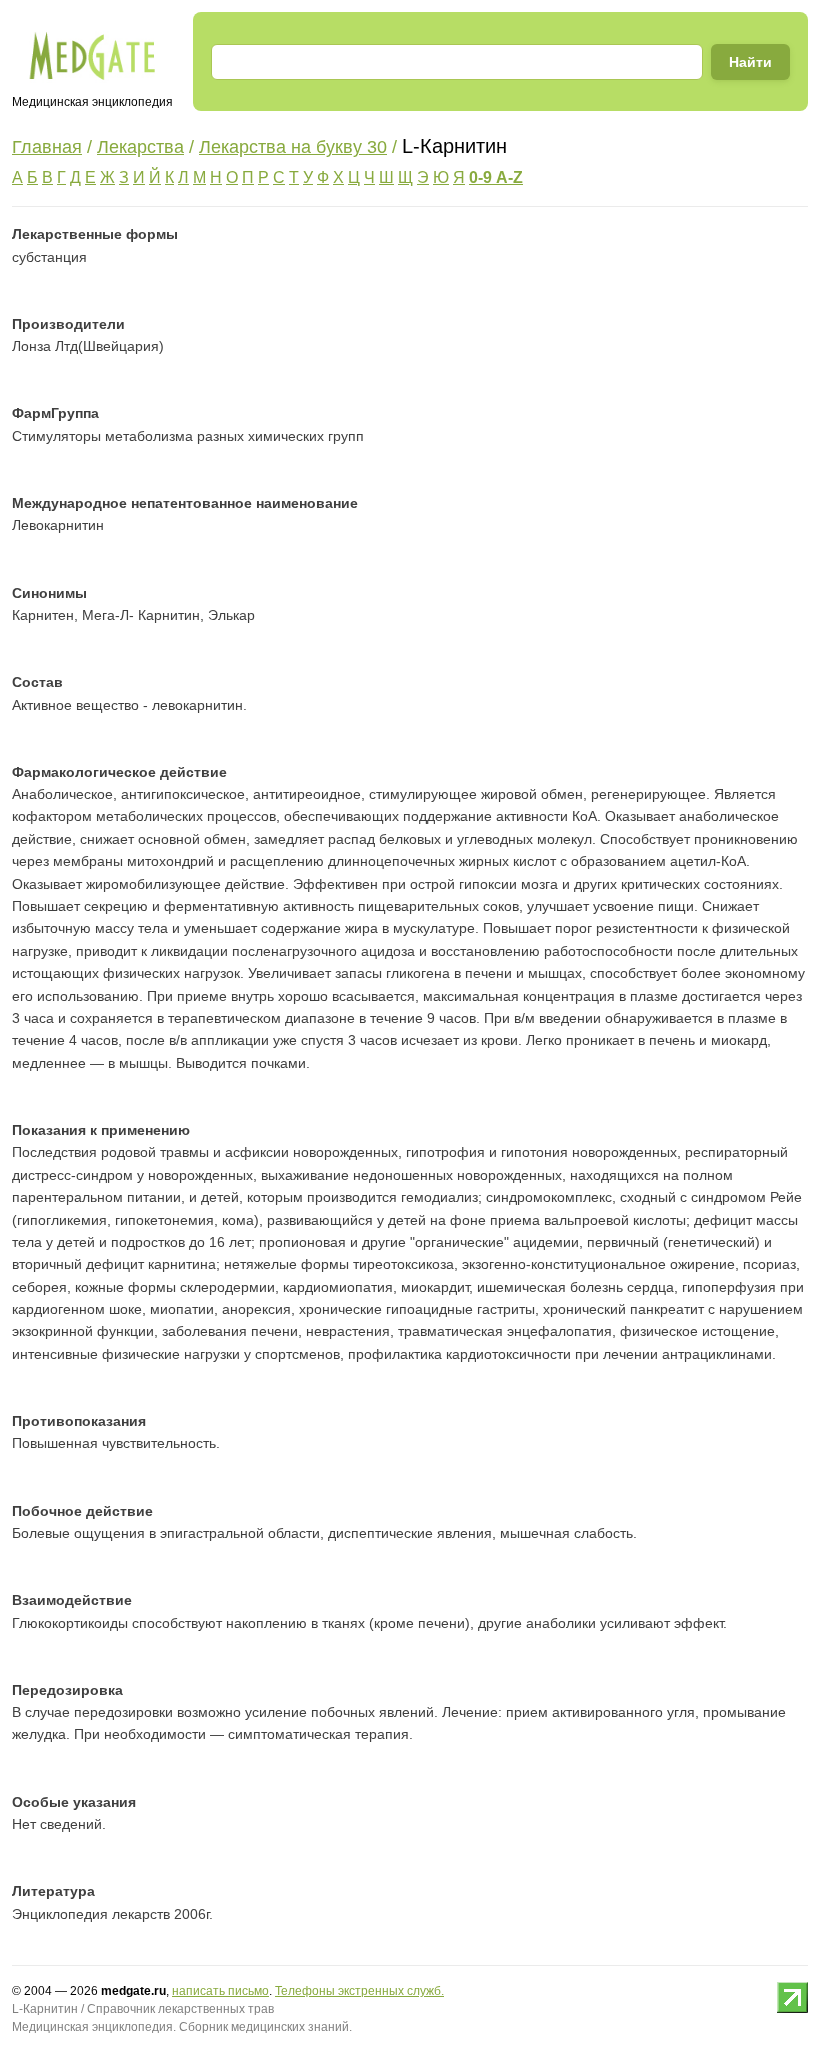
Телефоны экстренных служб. (359, 1991)
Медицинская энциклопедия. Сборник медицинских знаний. (182, 2027)
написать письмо (220, 1991)
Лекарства (140, 147)
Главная (47, 147)
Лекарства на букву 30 (293, 147)
